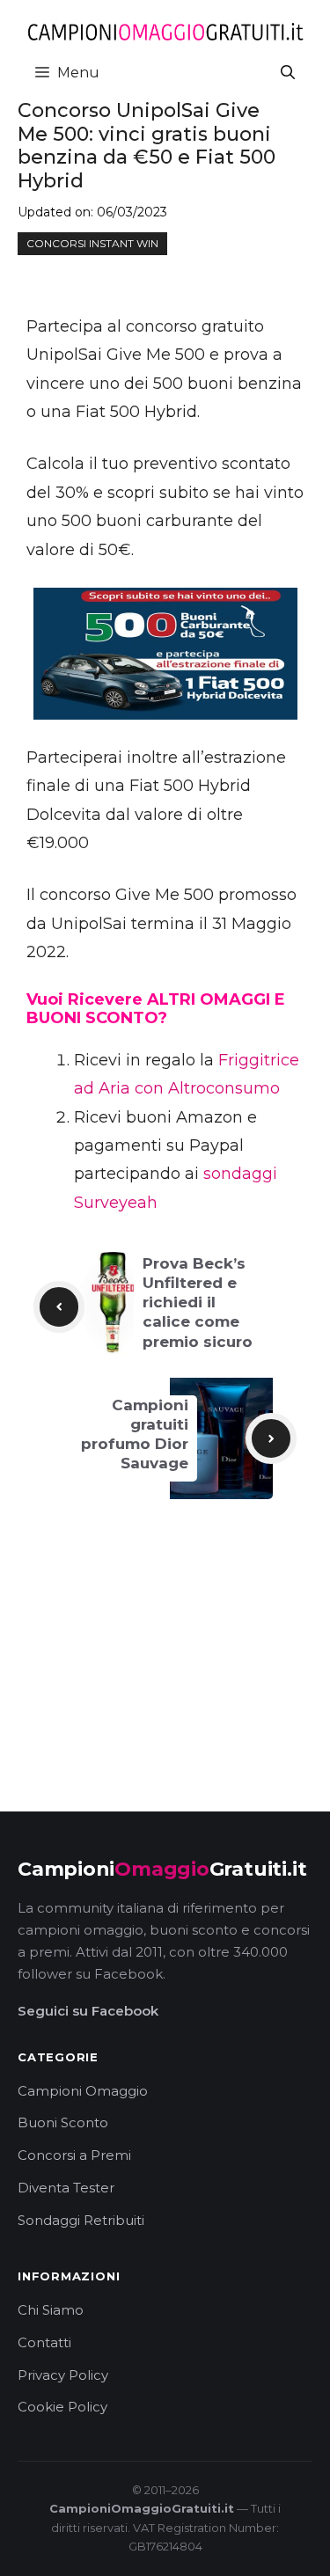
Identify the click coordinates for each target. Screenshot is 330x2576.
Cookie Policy (62, 2407)
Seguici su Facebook (88, 2011)
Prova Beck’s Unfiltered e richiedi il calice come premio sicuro (198, 1302)
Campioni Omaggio (83, 2091)
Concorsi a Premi (74, 2155)
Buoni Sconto (63, 2122)
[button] (288, 73)
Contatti (44, 2342)
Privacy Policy (63, 2375)
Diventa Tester (66, 2188)
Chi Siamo (51, 2310)
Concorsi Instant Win (92, 243)
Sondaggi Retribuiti (81, 2220)
